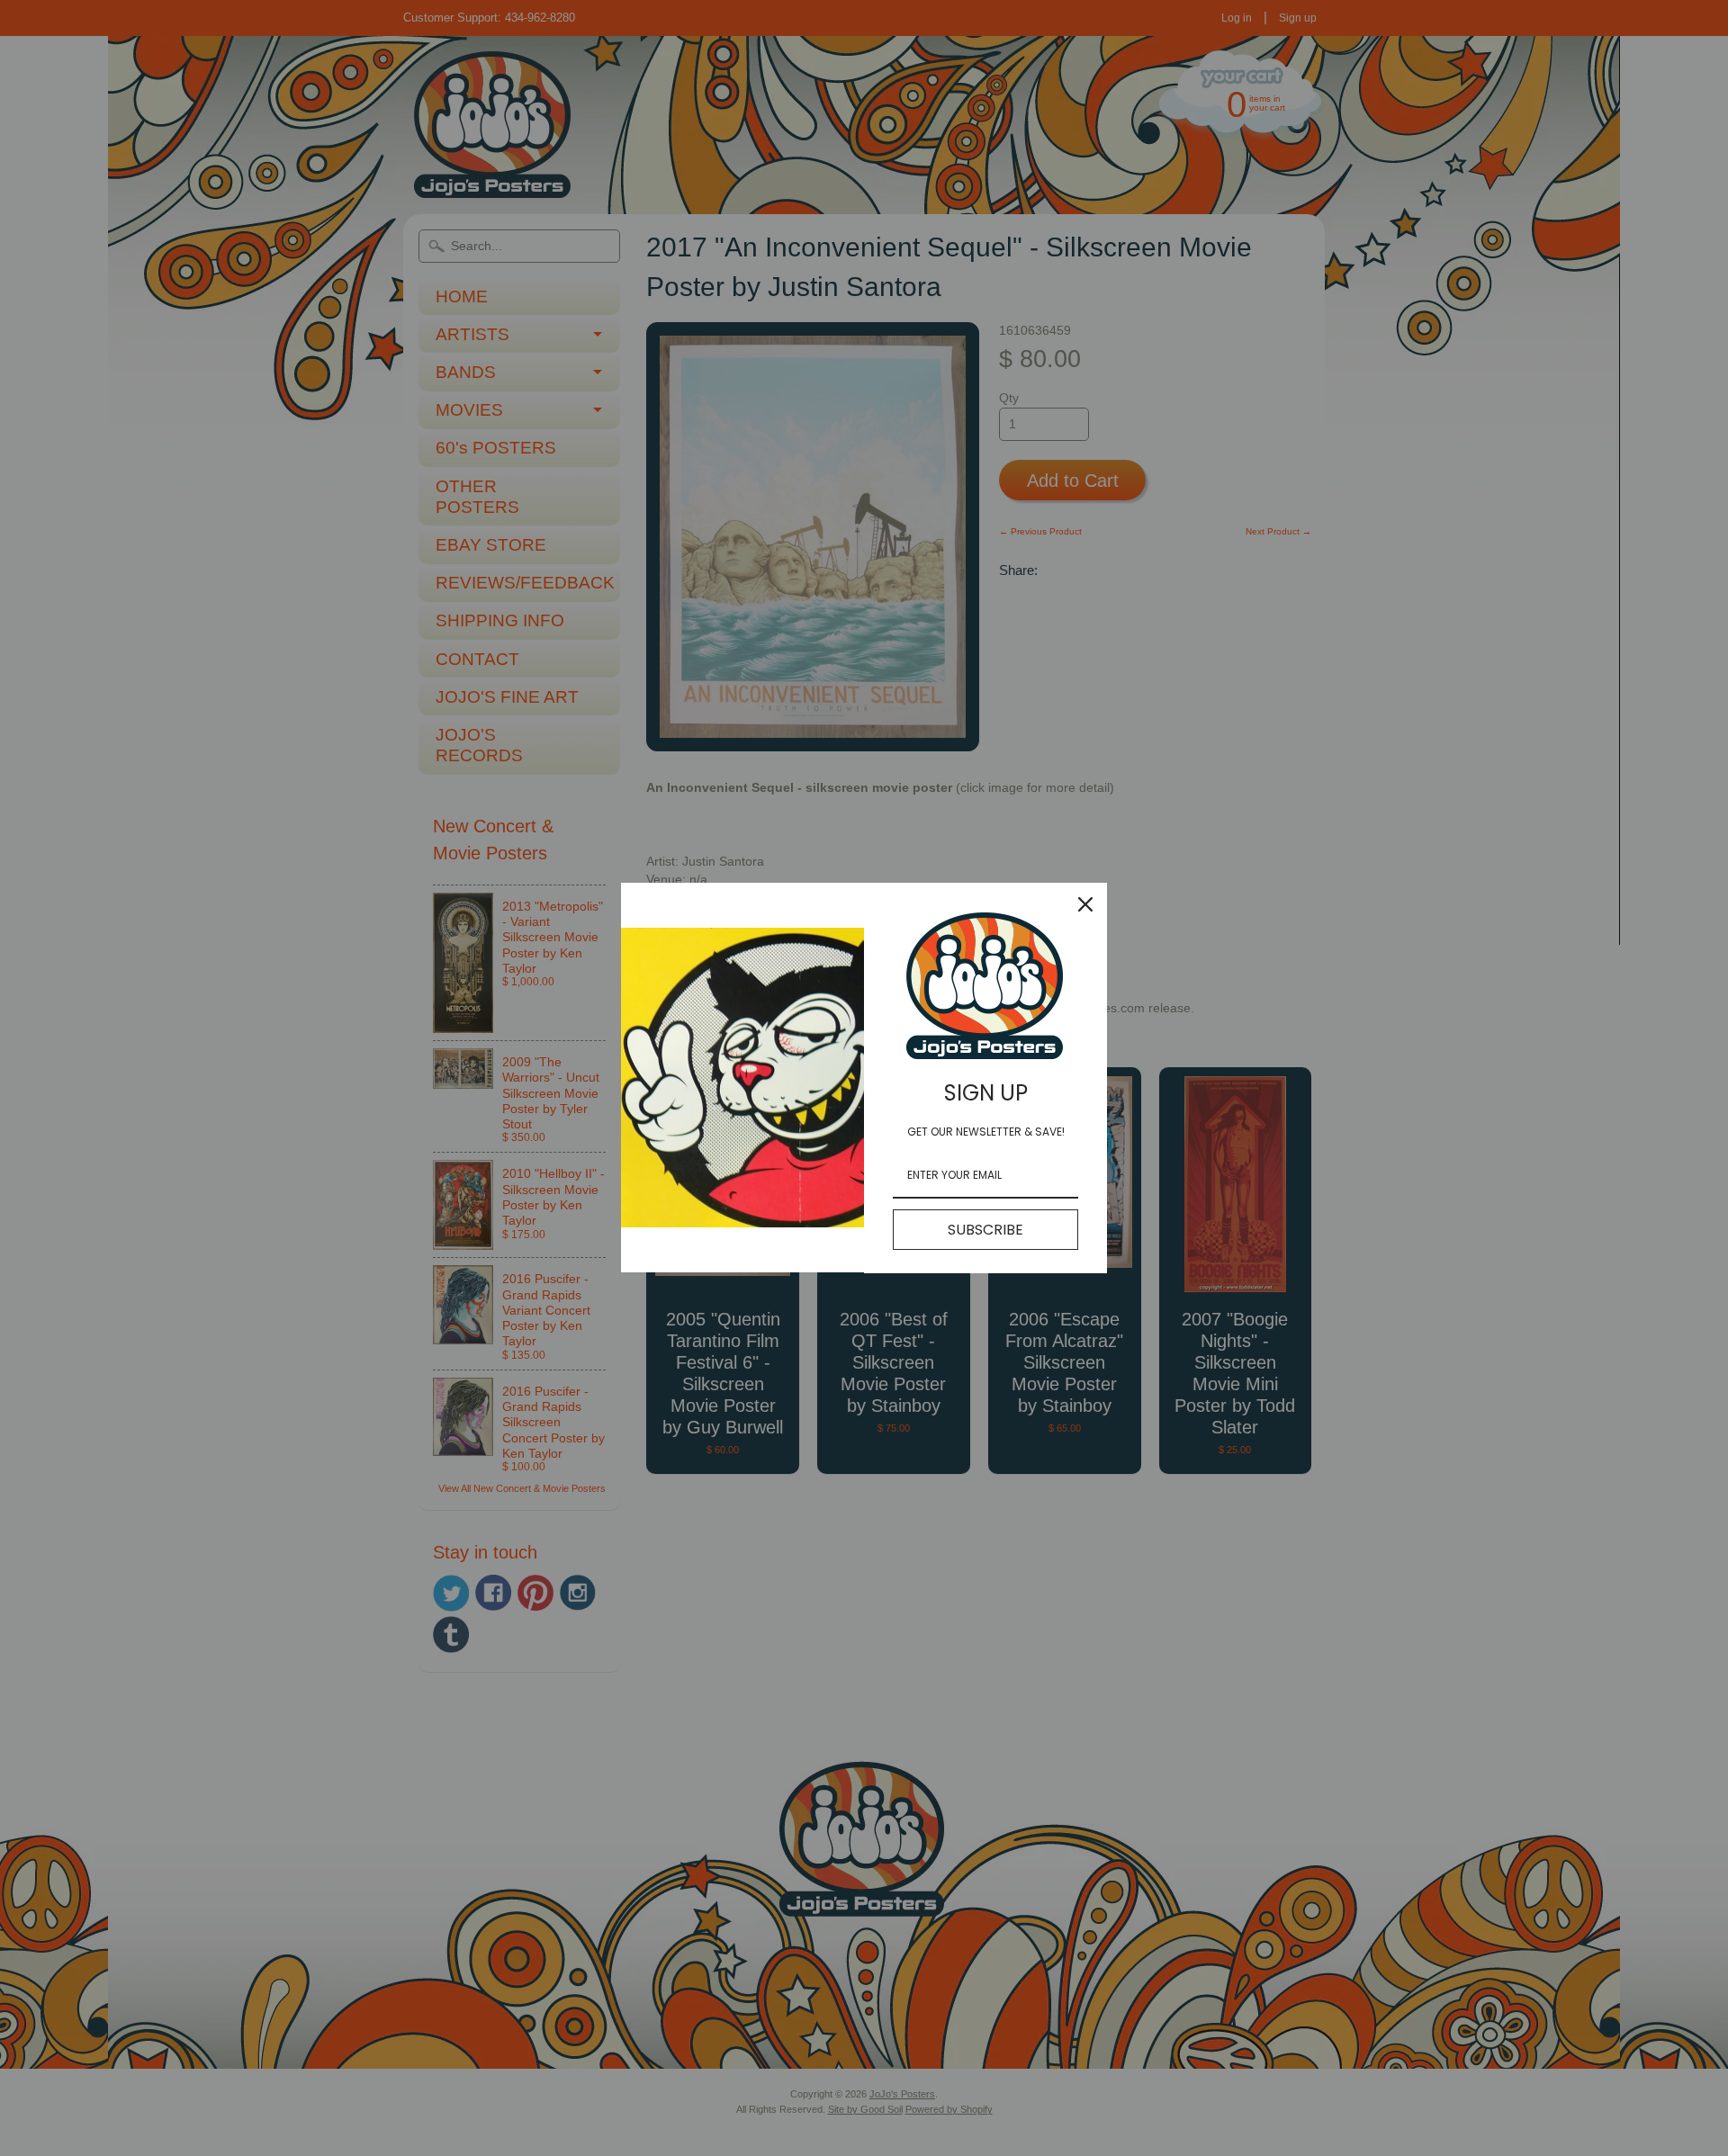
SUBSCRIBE (985, 1230)
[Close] (1085, 904)
